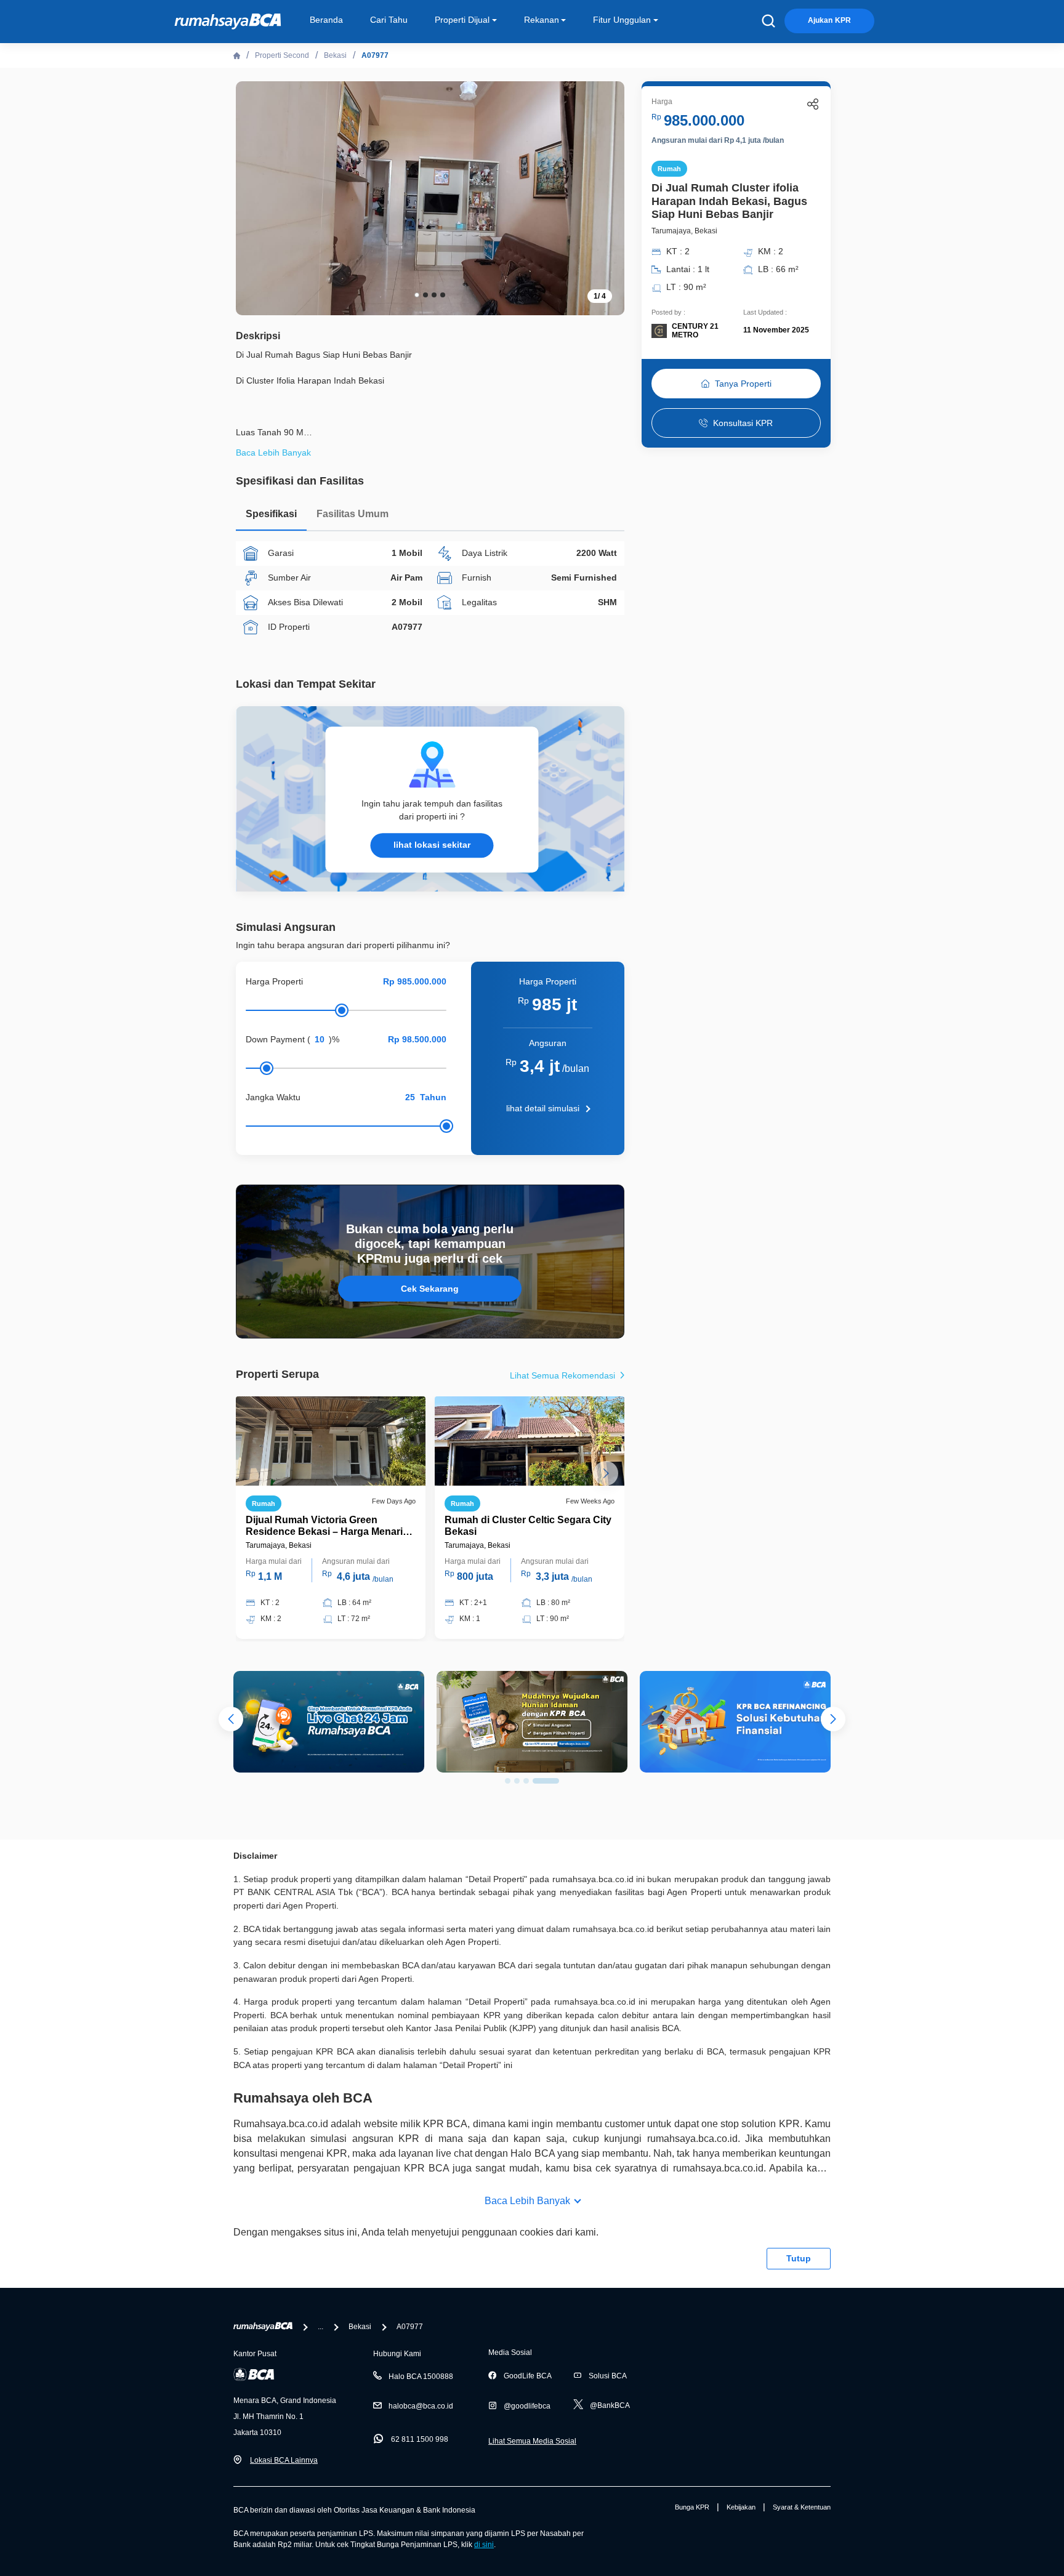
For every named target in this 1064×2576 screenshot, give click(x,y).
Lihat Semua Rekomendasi (564, 1375)
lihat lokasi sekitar (432, 845)
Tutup (799, 2258)
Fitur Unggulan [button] (622, 20)
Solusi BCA (608, 2376)
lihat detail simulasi (543, 1108)
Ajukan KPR (829, 20)
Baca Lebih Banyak (527, 2201)
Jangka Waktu (273, 1097)
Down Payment (275, 1039)
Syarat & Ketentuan (802, 2507)
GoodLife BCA (528, 2376)
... (320, 2327)
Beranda (326, 20)
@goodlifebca (527, 2406)
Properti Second (282, 55)
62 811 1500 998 (420, 2439)
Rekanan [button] (542, 20)
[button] (606, 197)
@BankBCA (610, 2405)
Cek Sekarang (430, 1289)
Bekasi (335, 55)
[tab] (271, 517)
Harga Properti (274, 981)
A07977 (375, 55)
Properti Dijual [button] (462, 20)
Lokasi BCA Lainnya (284, 2460)
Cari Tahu (389, 20)
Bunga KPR (692, 2507)
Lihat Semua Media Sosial (532, 2441)
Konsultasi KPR (743, 423)
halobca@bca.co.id (421, 2406)
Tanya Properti (743, 384)
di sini (484, 2545)
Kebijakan (741, 2507)
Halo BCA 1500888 (421, 2377)
